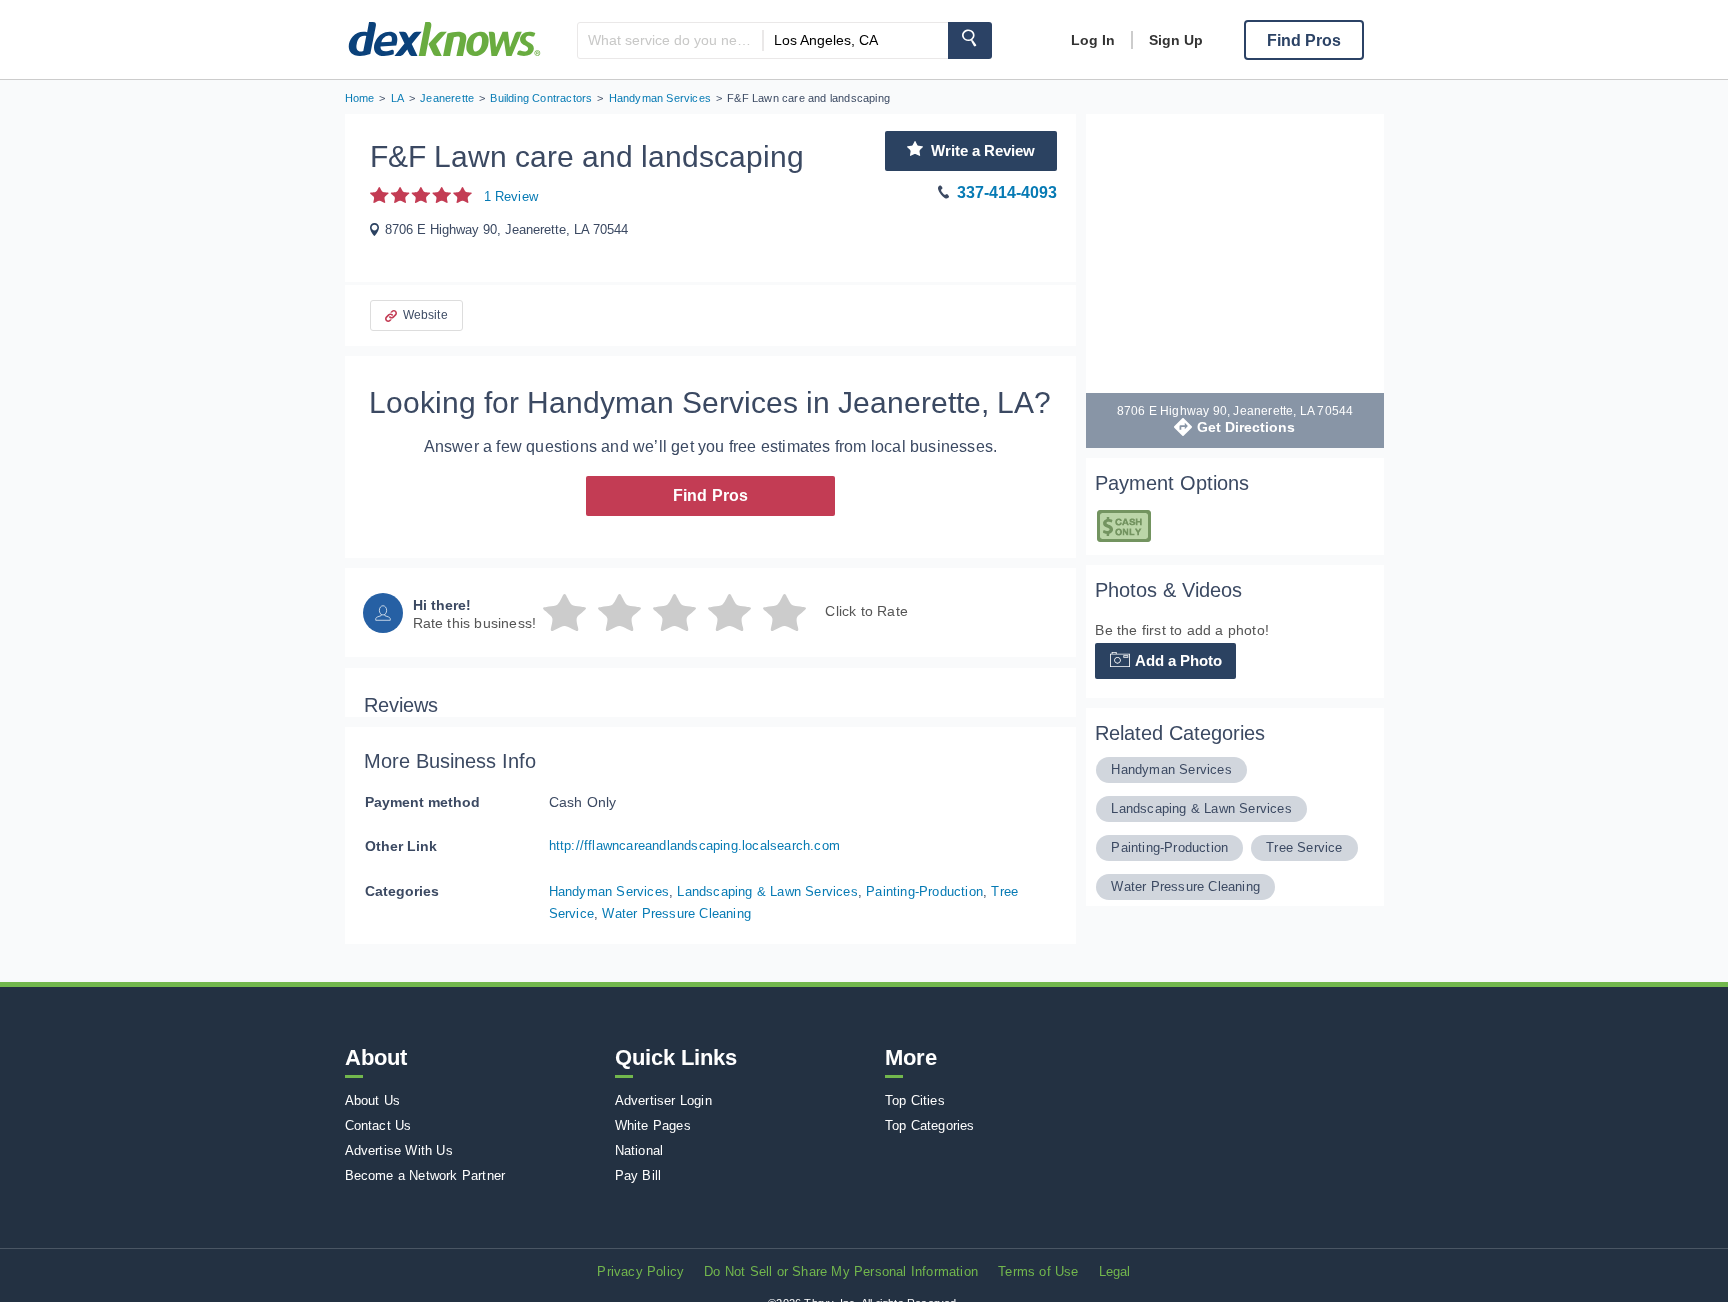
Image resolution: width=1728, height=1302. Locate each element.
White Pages (653, 1125)
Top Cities (915, 1100)
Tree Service (1304, 847)
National (639, 1150)
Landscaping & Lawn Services (767, 891)
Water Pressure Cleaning (676, 913)
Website (425, 315)
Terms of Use (1038, 1271)
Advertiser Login (663, 1100)
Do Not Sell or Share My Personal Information (841, 1271)
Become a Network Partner (425, 1175)
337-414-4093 (1007, 192)
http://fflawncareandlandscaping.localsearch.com (694, 845)
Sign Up (1176, 40)
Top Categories (930, 1125)
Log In (1093, 40)
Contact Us (378, 1125)
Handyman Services (609, 891)
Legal (1115, 1271)
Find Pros (711, 495)
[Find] (970, 40)
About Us (373, 1100)
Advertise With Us (399, 1150)
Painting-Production (924, 891)
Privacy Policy (640, 1271)
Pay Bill (638, 1175)
